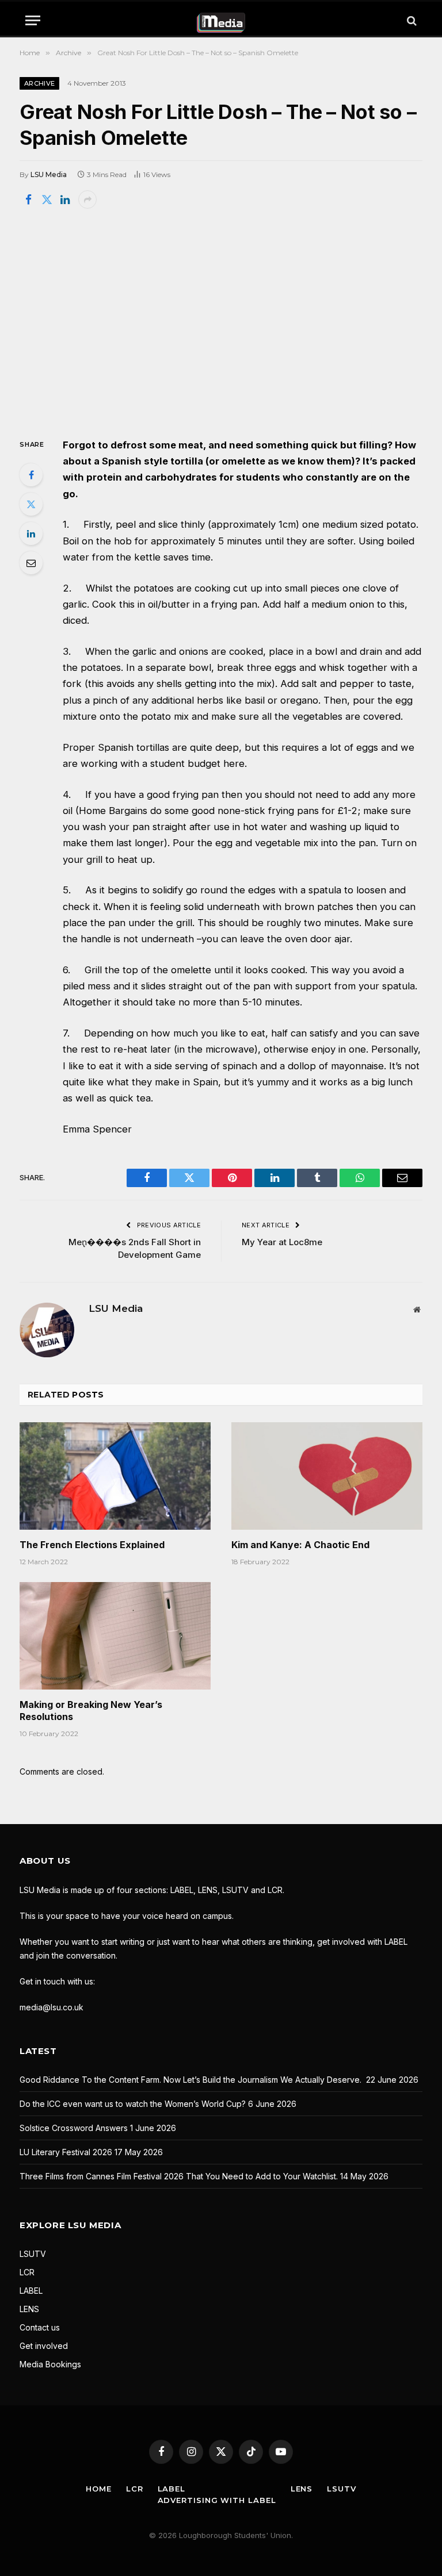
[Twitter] (31, 504)
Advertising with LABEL (217, 2500)
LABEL (31, 2291)
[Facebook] (31, 475)
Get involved (44, 2346)
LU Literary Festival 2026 (66, 2152)
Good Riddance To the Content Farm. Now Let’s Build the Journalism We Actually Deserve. (192, 2080)
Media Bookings (50, 2364)
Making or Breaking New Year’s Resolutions (91, 1711)
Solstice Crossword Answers (74, 2128)
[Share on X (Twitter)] (47, 199)
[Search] (411, 20)
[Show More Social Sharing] (87, 199)
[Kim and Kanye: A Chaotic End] (327, 1476)
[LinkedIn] (31, 533)
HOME (99, 2489)
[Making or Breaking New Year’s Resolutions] (115, 1636)
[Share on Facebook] (28, 199)
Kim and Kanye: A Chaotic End (300, 1545)
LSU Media (49, 174)
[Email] (31, 563)
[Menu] (33, 20)
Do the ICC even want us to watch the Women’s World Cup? (133, 2104)
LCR (27, 2272)
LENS (29, 2309)
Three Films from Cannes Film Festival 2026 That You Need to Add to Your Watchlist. (179, 2176)
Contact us (40, 2327)
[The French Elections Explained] (115, 1476)
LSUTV (33, 2254)
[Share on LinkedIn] (65, 199)
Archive (39, 83)
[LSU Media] (221, 20)
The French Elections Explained (92, 1545)
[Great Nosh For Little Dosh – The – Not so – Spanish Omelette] (221, 322)
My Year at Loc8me (282, 1242)
